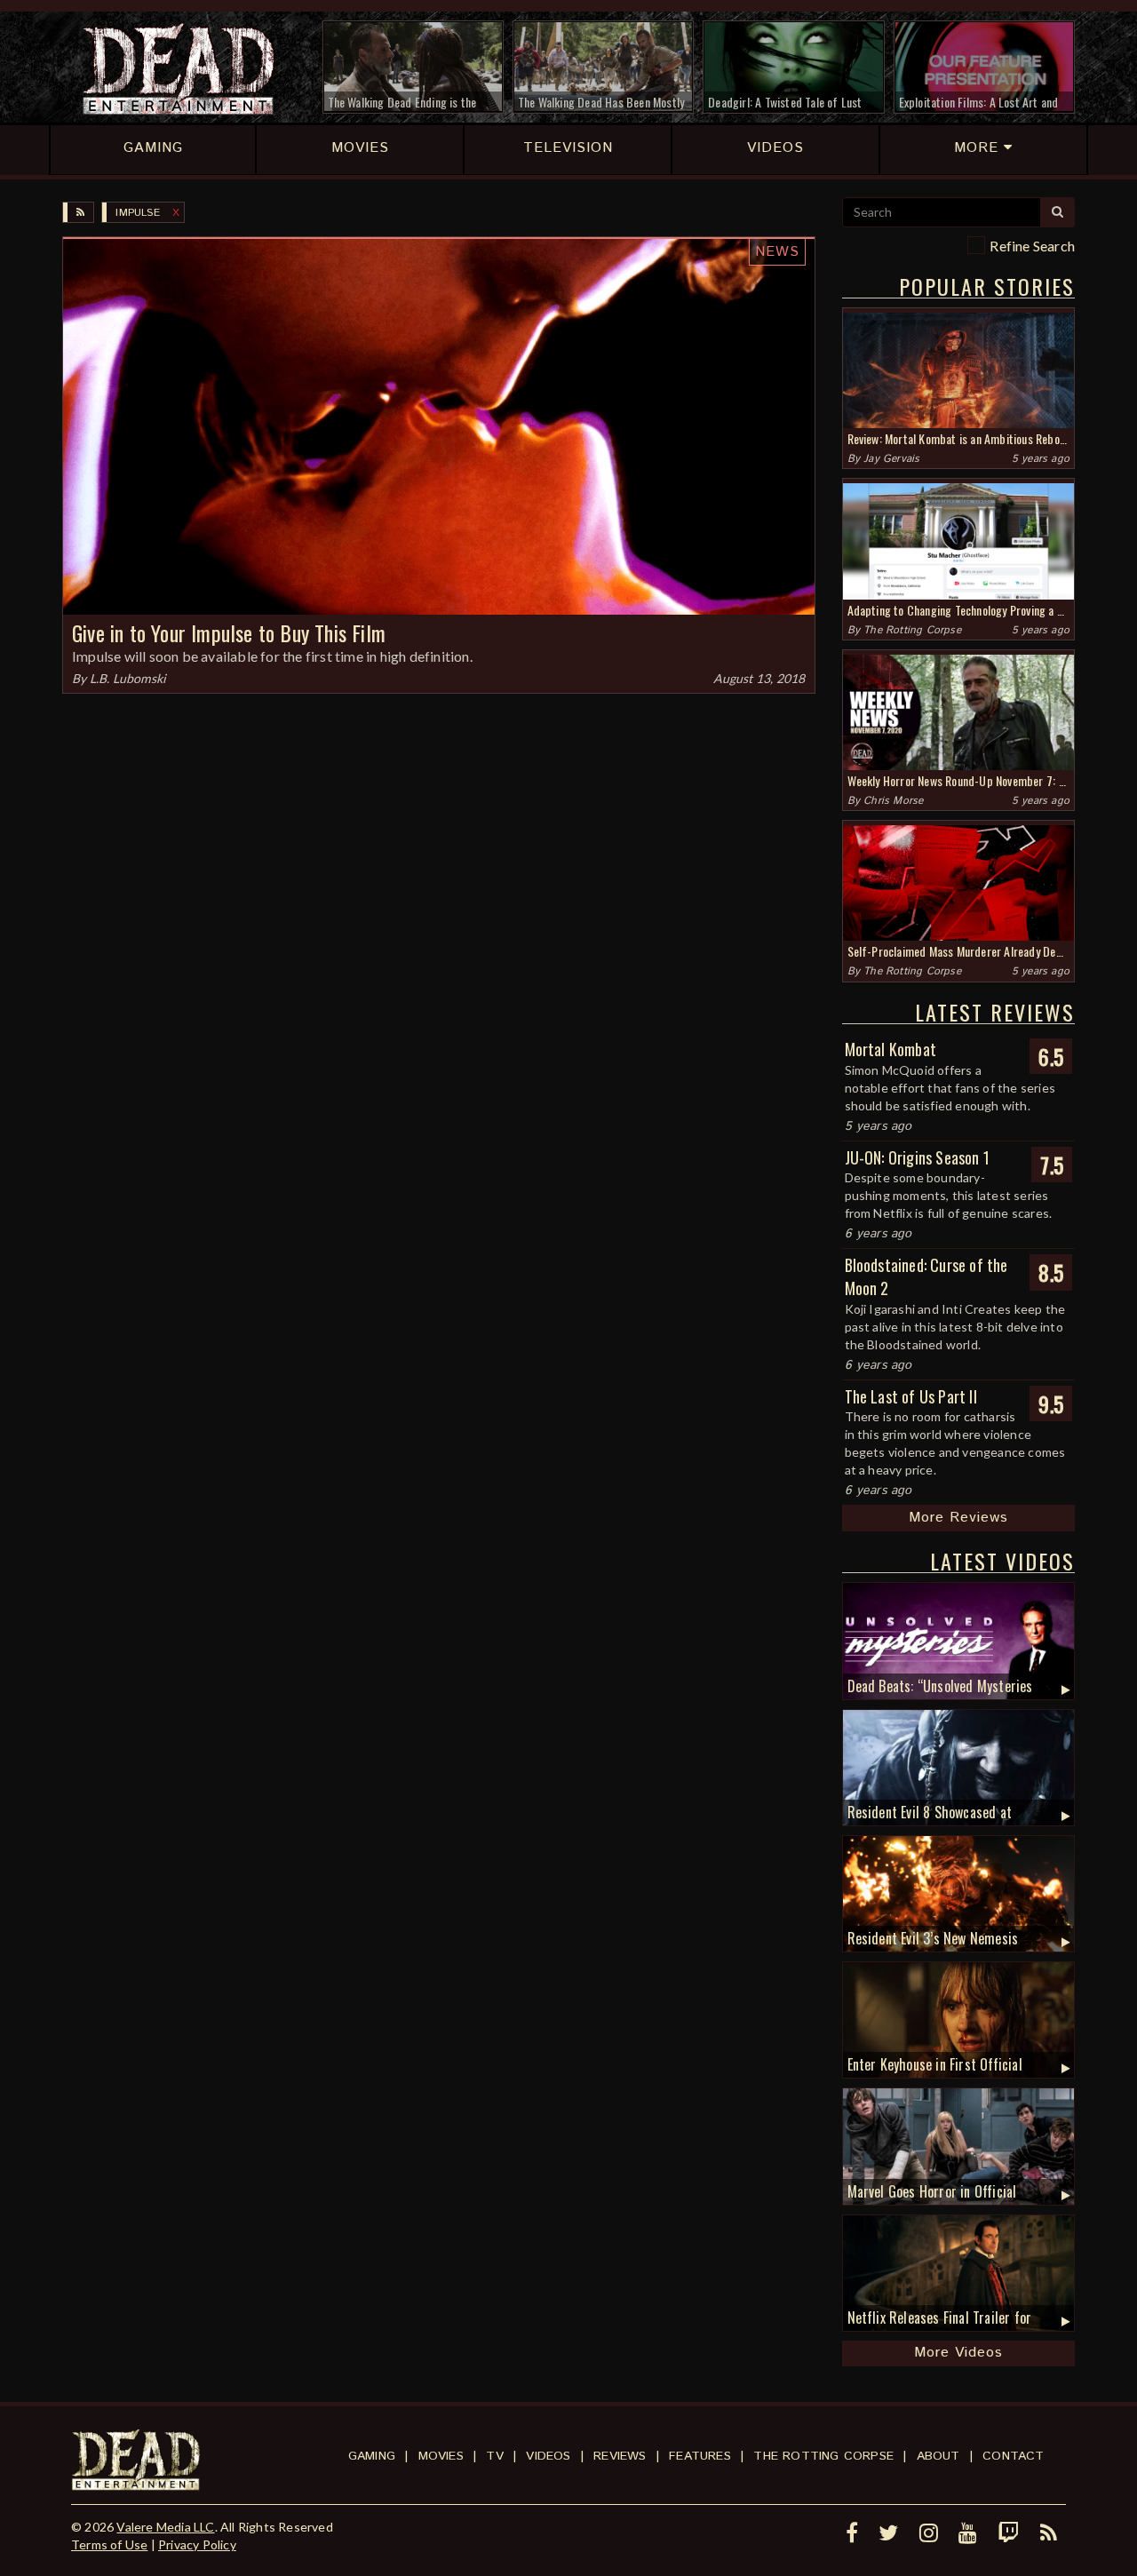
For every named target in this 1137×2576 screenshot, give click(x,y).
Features (700, 2456)
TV (494, 2456)
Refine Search (1032, 246)
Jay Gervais (891, 459)
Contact (1013, 2456)
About (938, 2456)
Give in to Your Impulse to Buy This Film (229, 632)
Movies (441, 2456)
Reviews (620, 2456)
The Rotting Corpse (912, 630)
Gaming (372, 2456)
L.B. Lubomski (128, 678)
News (777, 252)
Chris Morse (893, 801)
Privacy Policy (197, 2544)
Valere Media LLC (165, 2527)
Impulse (137, 213)
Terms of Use (109, 2544)
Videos (548, 2456)
